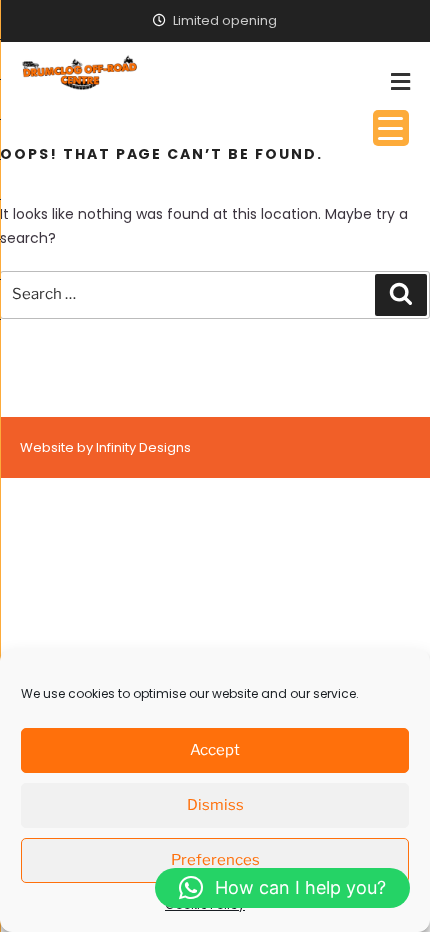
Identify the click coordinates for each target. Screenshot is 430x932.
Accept (215, 750)
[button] (282, 888)
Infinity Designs (143, 447)
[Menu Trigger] (391, 128)
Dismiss (215, 805)
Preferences (215, 860)
